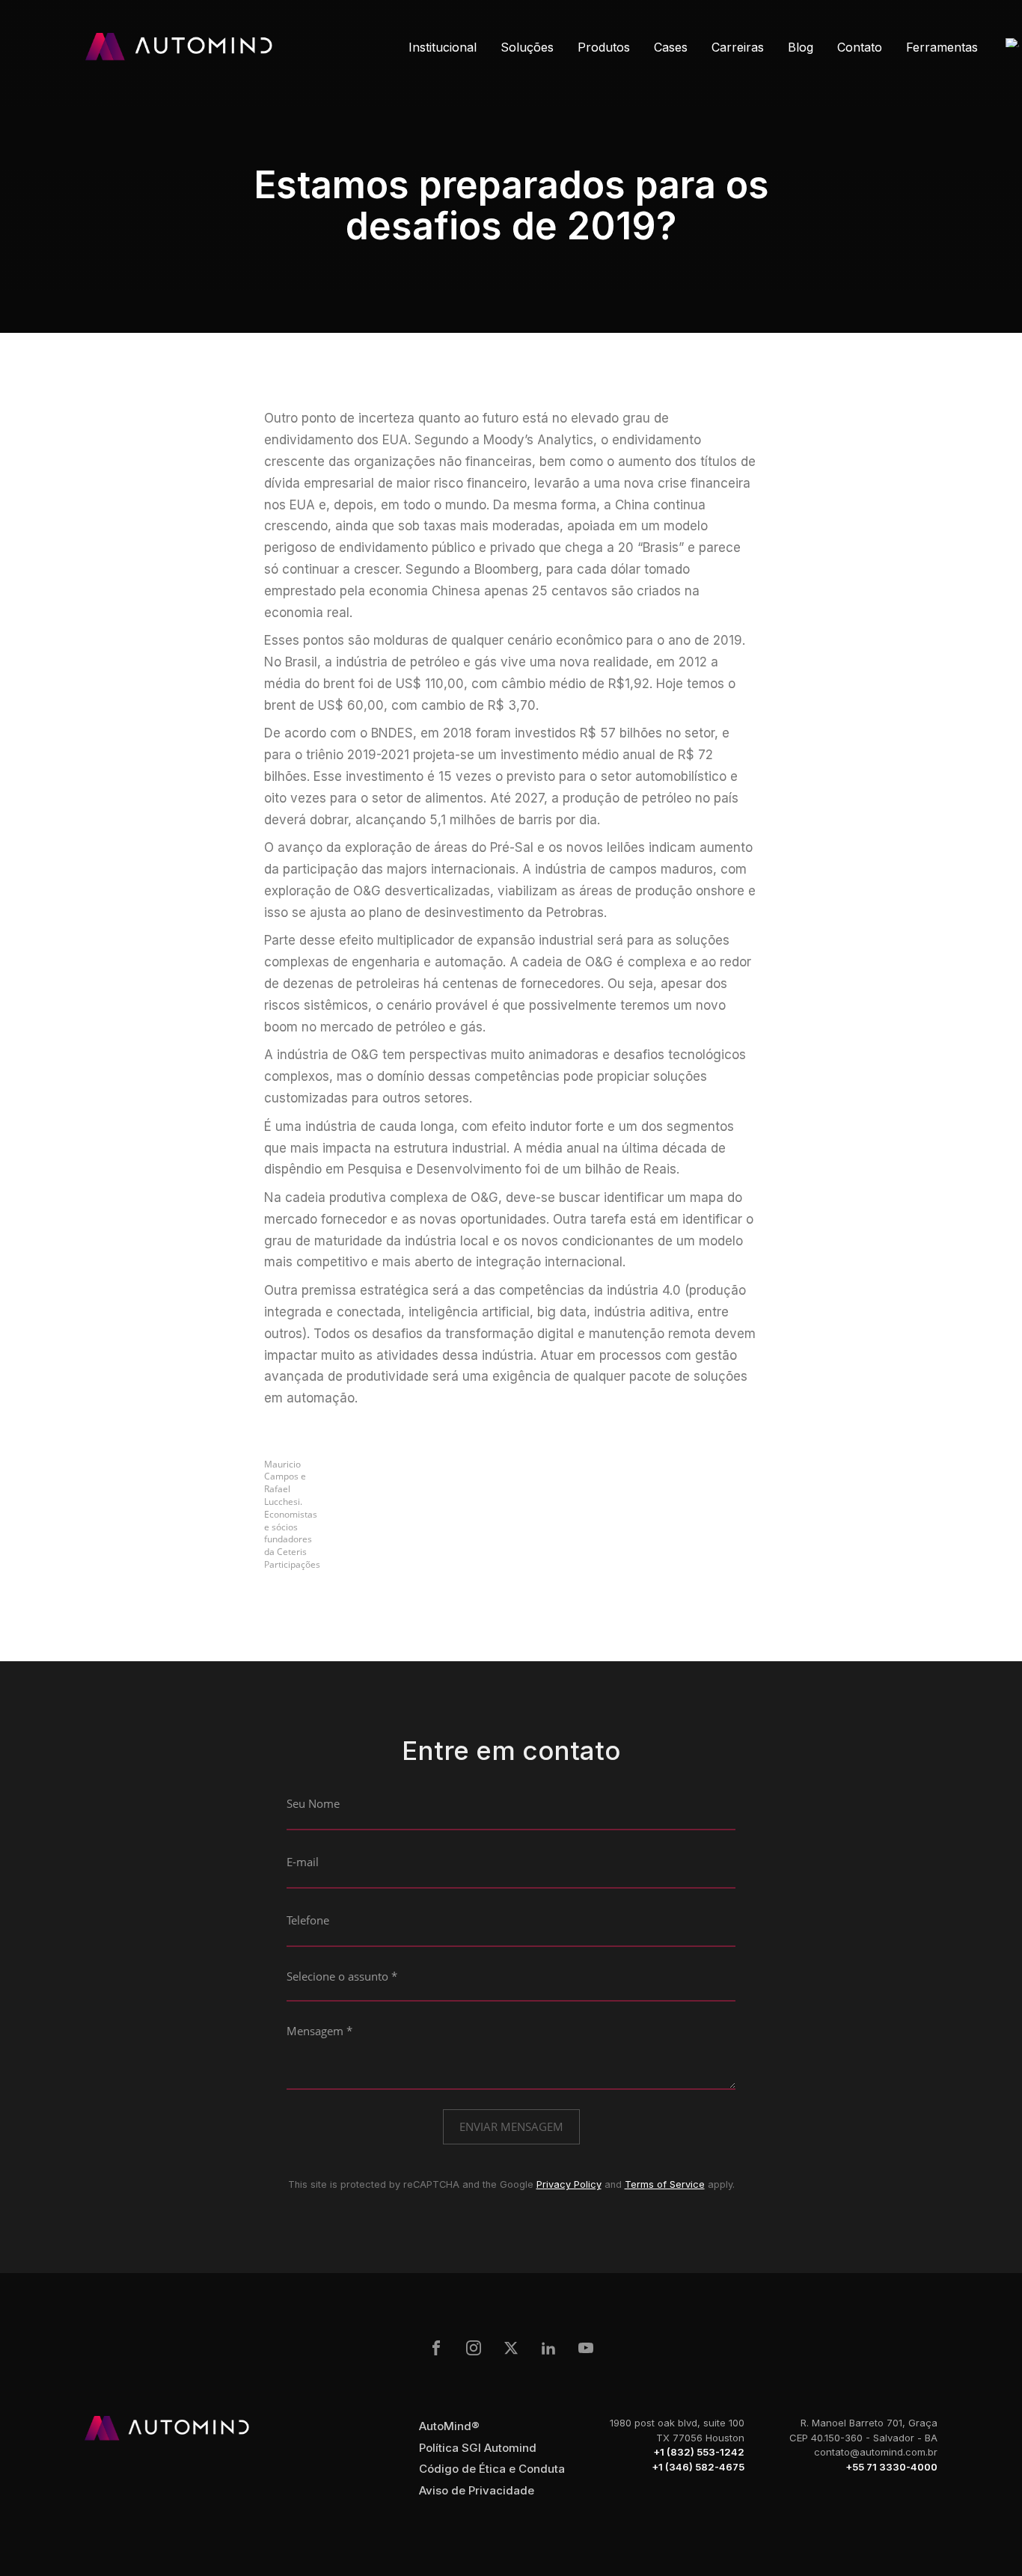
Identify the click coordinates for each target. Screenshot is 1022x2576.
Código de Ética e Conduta (492, 2469)
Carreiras (738, 47)
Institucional (443, 47)
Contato (860, 47)
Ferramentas (942, 47)
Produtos (604, 47)
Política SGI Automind (478, 2448)
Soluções (527, 47)
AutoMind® (449, 2426)
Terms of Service (665, 2184)
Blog (801, 47)
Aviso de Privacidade (477, 2490)
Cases (671, 47)
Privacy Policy (569, 2184)
